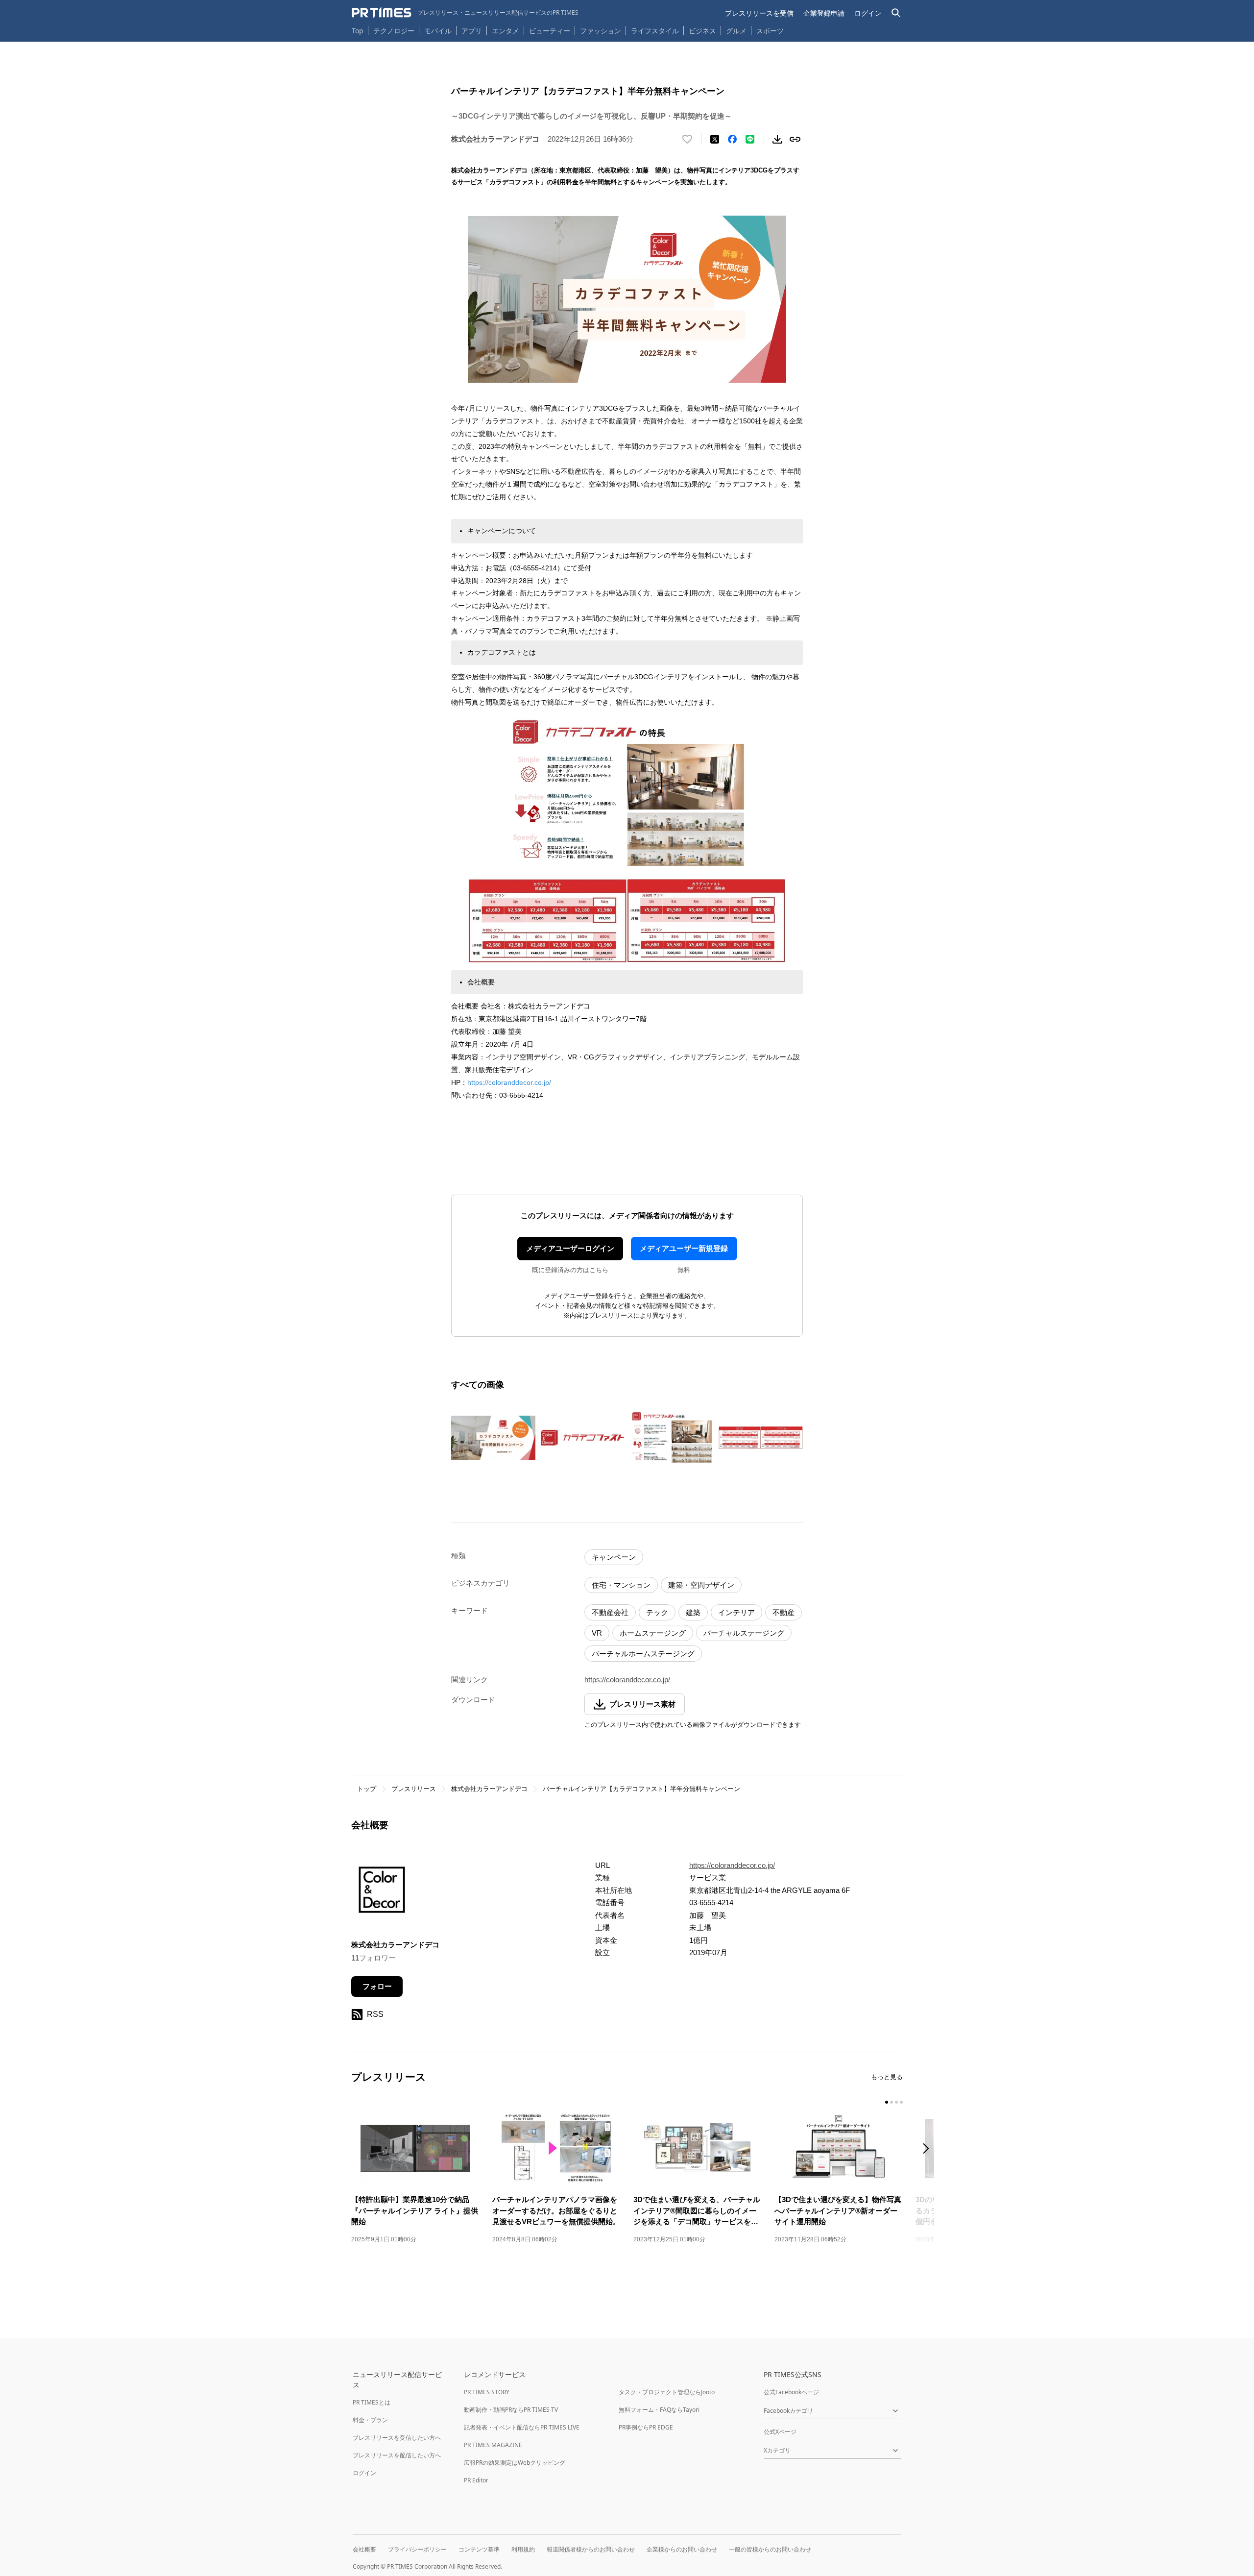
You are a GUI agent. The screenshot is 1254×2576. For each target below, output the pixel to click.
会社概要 (364, 2549)
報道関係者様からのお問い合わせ (591, 2549)
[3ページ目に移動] (896, 2102)
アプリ (472, 31)
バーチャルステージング (744, 1633)
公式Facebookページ (791, 2392)
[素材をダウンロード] (777, 139)
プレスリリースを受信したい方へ (397, 2438)
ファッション (601, 31)
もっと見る (887, 2077)
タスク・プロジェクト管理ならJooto (667, 2392)
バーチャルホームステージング (643, 1654)
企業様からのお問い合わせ (682, 2549)
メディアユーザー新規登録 (684, 1248)
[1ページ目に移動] (887, 2102)
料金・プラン (370, 2420)
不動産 (784, 1612)
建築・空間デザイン (701, 1585)
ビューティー (550, 31)
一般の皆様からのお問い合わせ (770, 2549)
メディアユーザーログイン (570, 1248)
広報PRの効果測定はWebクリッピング (515, 2463)
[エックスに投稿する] (715, 139)
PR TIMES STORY (487, 2392)
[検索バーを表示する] (896, 13)
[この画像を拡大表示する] (493, 1438)
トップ (367, 1789)
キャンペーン (614, 1557)
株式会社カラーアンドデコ (489, 1789)
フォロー (377, 1986)
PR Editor (476, 2480)
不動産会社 (610, 1612)
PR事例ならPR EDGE (646, 2427)
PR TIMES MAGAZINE (493, 2445)
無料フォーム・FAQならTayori (659, 2410)
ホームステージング (653, 1633)
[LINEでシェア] (750, 139)
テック (657, 1612)
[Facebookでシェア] (732, 139)
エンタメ (506, 31)
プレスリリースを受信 (759, 13)
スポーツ (770, 31)
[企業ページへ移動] (382, 1893)
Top (358, 31)
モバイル (438, 31)
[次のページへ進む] (929, 2149)
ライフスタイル (655, 31)
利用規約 (523, 2549)
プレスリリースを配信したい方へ (397, 2455)
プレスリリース (414, 1789)
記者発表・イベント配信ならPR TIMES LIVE (522, 2427)
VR (597, 1633)
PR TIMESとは (372, 2402)
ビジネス (702, 31)
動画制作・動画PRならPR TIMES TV (511, 2410)
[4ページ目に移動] (901, 2102)
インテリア (736, 1612)
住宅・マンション (621, 1585)
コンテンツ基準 (479, 2549)
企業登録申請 (824, 13)
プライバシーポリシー (417, 2549)
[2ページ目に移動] (892, 2102)
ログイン (868, 13)
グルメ (736, 31)
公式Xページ (780, 2432)
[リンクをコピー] (795, 139)
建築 (693, 1612)
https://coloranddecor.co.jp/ (509, 1082)
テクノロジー (394, 31)
